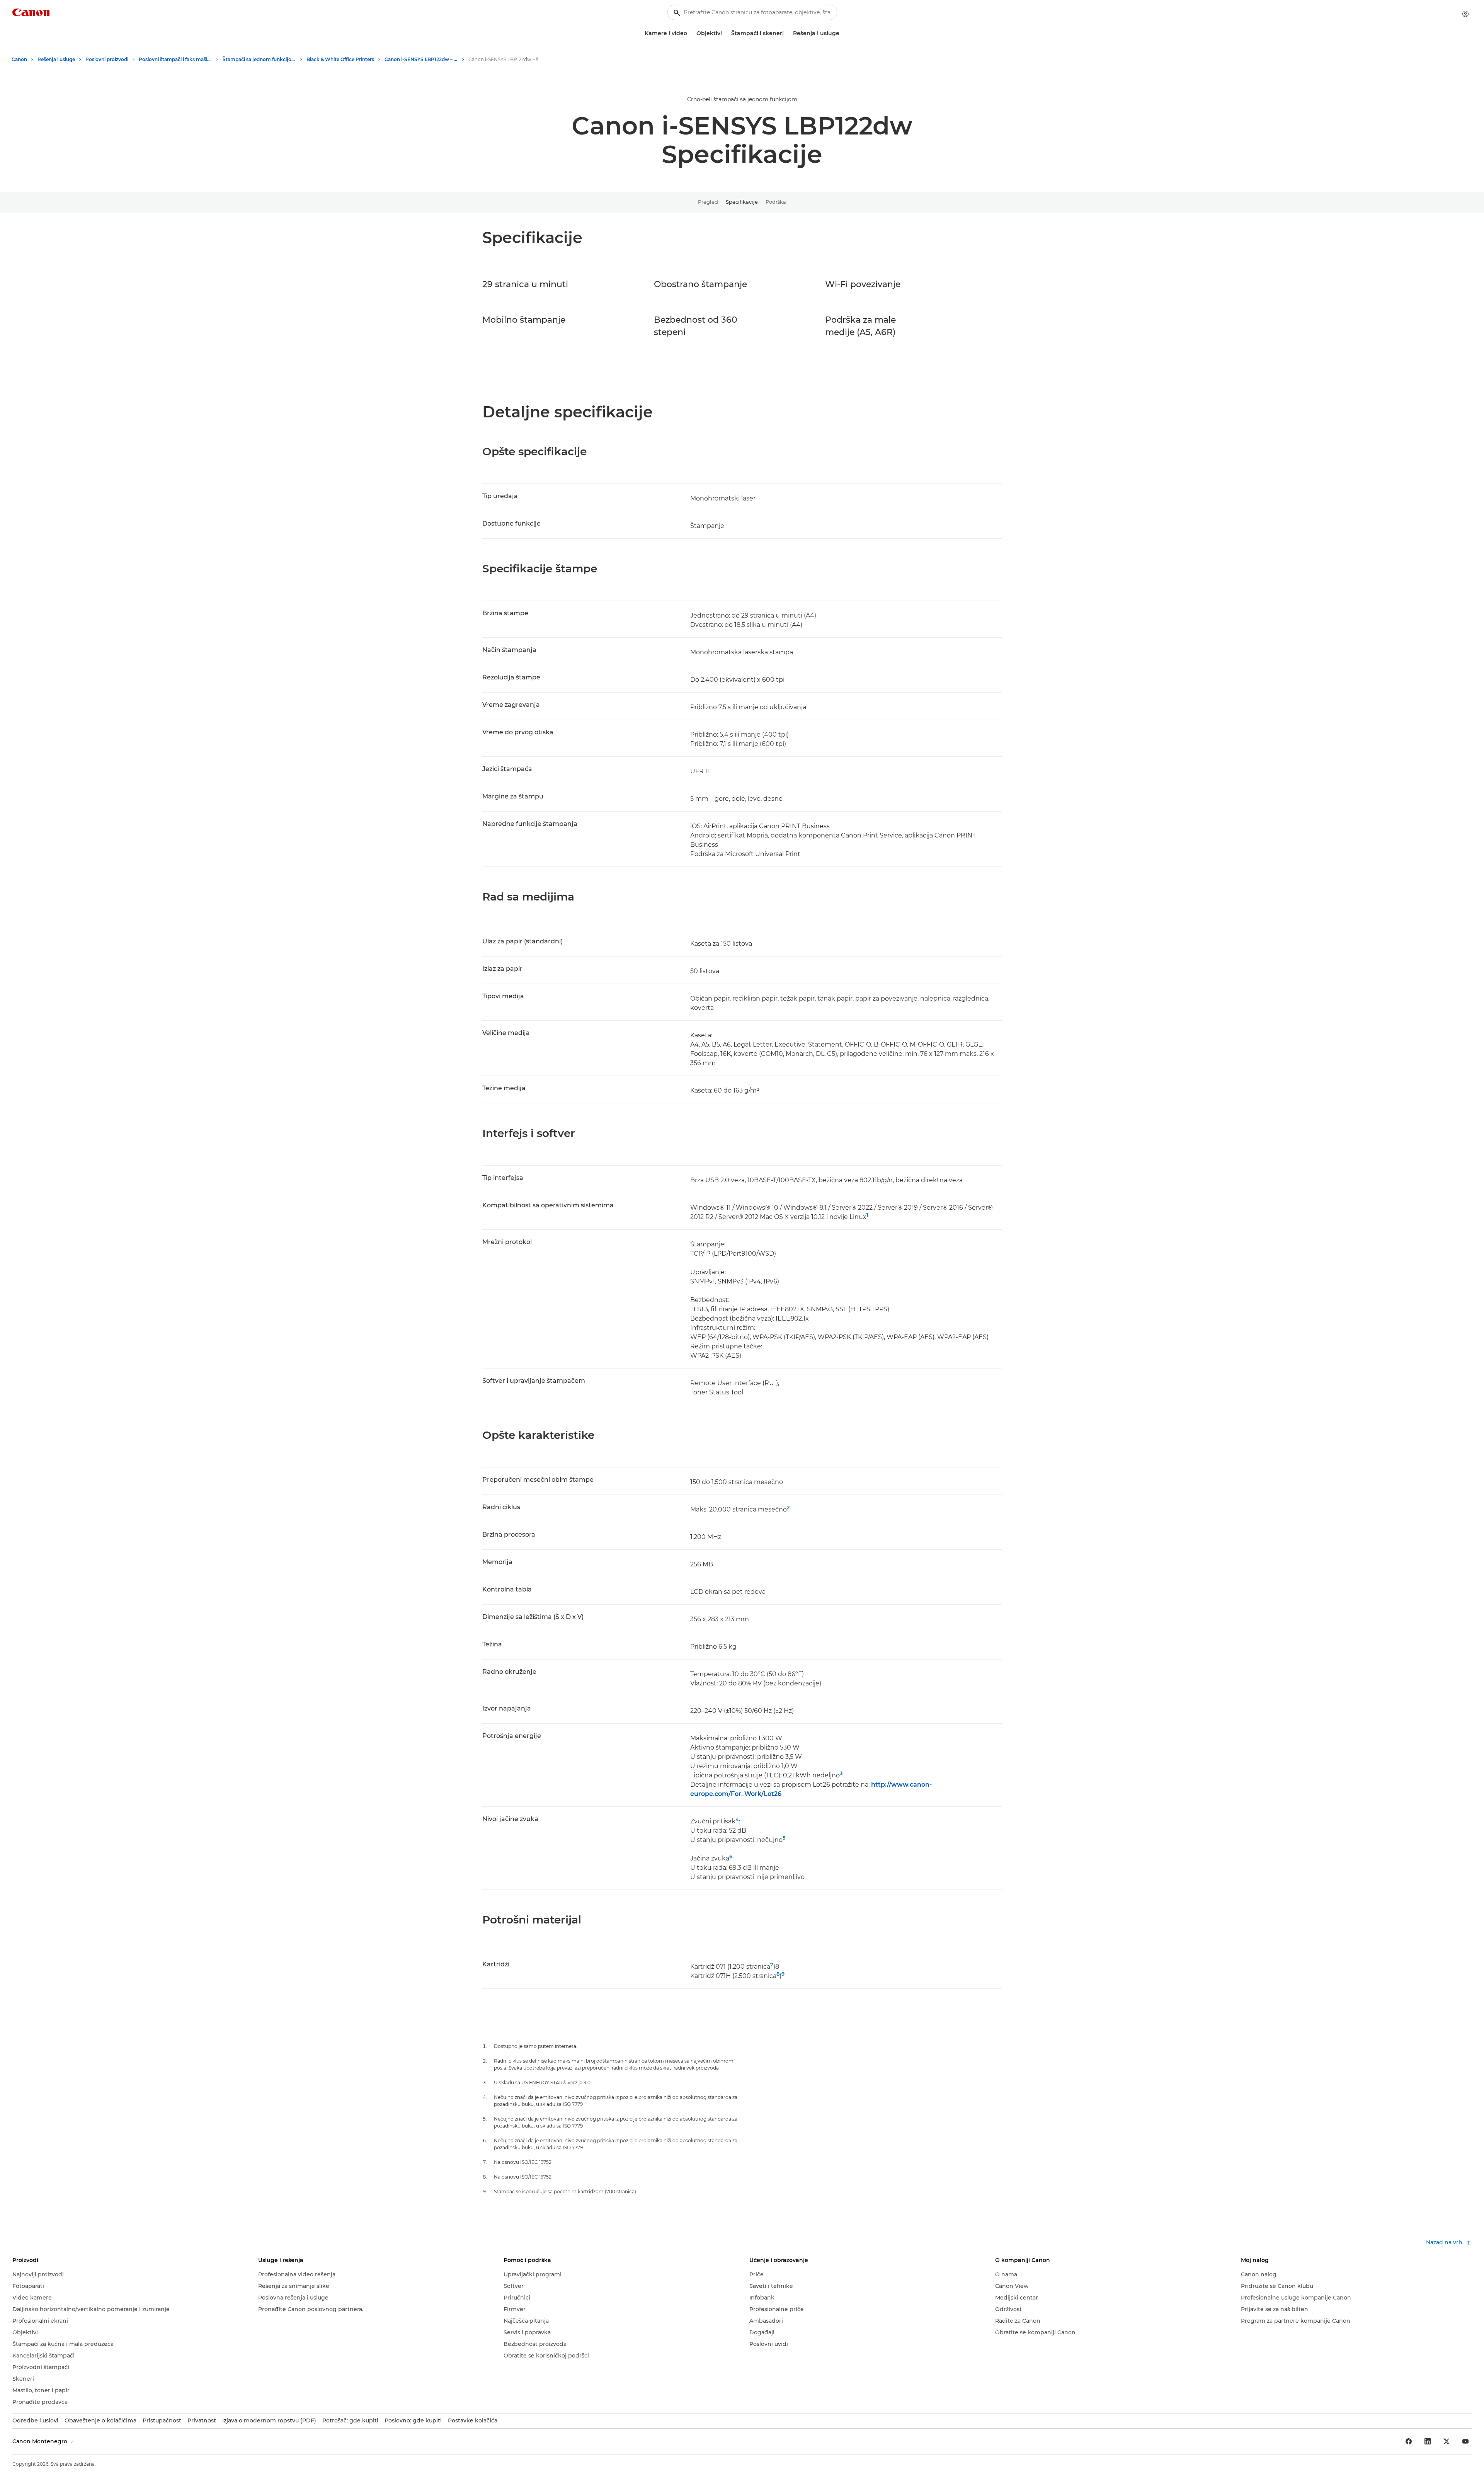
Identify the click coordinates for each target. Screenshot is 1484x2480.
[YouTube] (1465, 2441)
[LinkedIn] (1428, 2441)
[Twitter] (1447, 2441)
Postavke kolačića (473, 2420)
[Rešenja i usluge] (842, 33)
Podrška (776, 202)
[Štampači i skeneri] (787, 33)
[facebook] (1409, 2441)
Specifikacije (742, 202)
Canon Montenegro (41, 2441)
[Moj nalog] (1465, 14)
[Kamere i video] (690, 33)
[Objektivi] (725, 33)
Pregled (708, 202)
